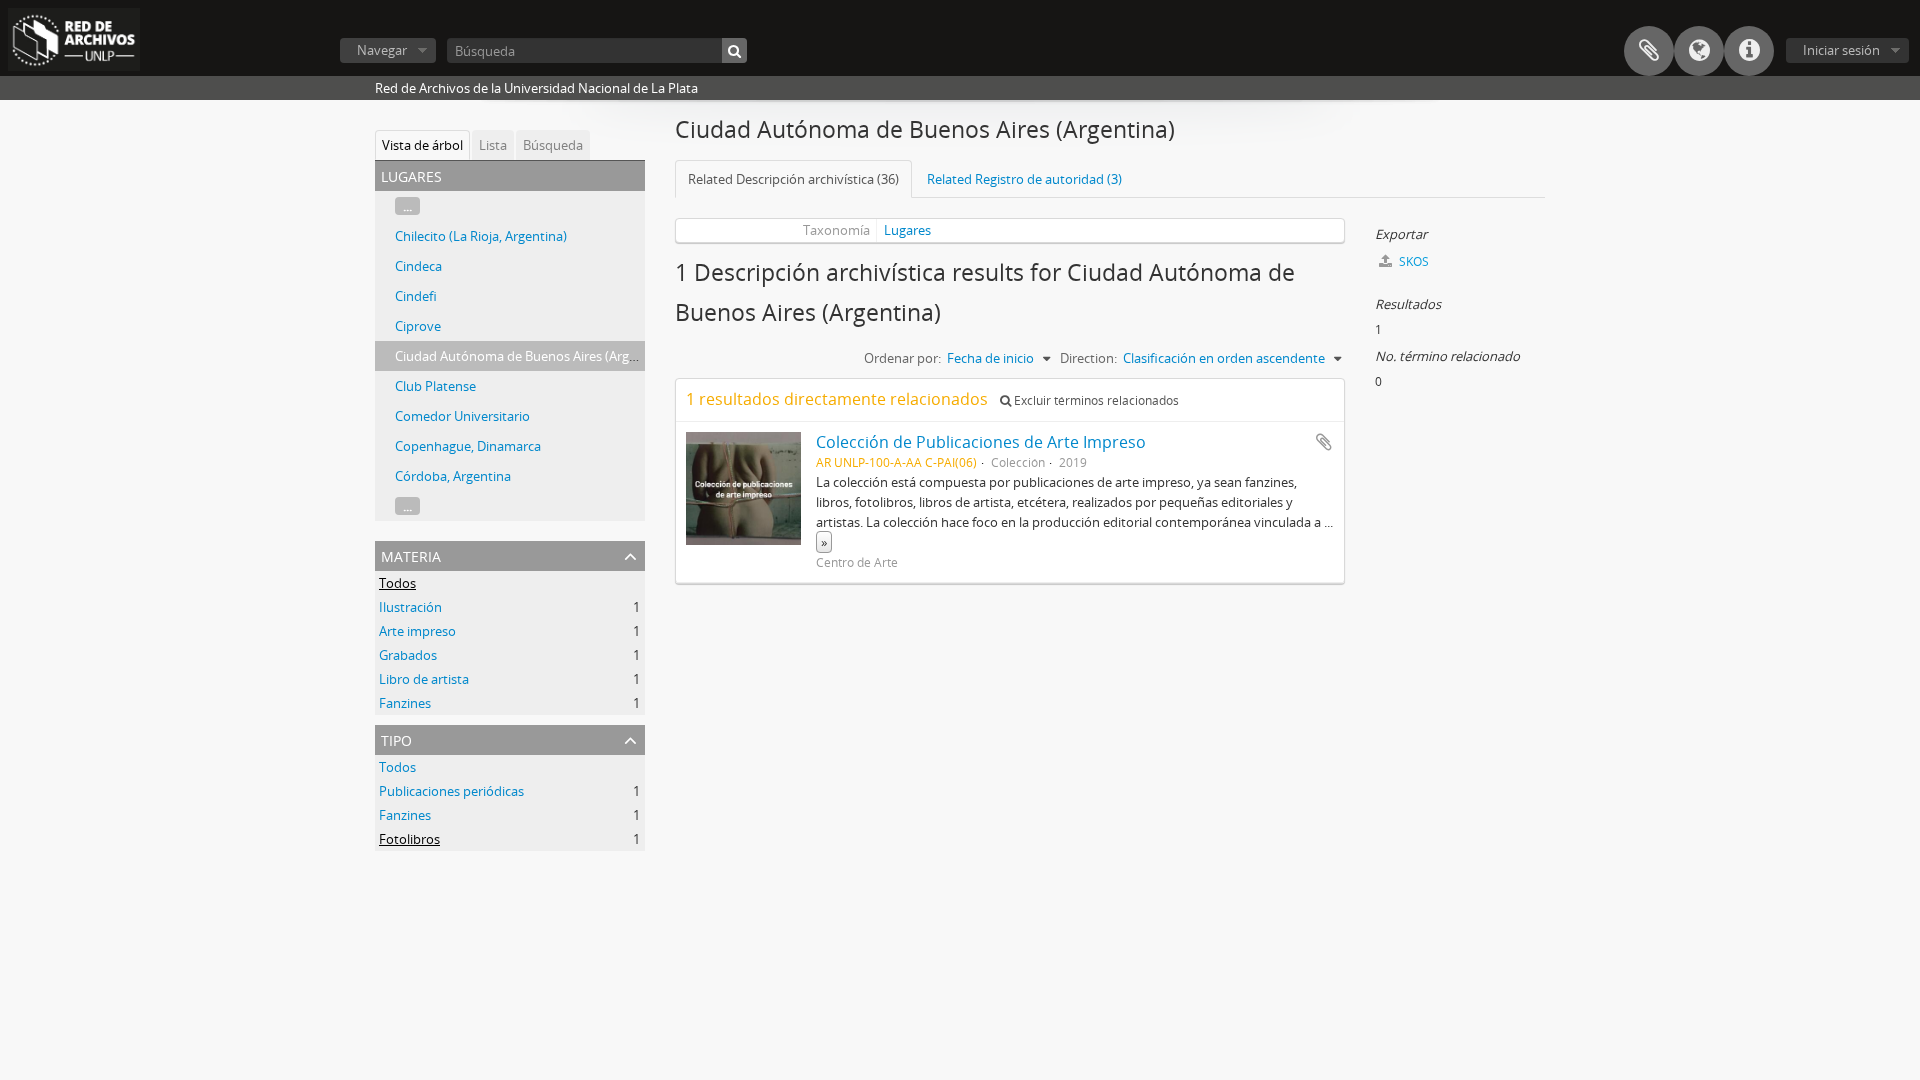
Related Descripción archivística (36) (793, 179)
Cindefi (416, 296)
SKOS (1412, 261)
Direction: (1088, 358)
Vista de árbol (422, 145)
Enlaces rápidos (1749, 51)
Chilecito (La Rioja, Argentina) (481, 236)
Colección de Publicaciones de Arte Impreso (981, 442)
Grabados (408, 655)
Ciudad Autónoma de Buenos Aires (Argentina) (533, 356)
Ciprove (418, 326)
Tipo (396, 738)
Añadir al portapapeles (1324, 442)
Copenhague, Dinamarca (468, 446)
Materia (411, 554)
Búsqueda (553, 145)
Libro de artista (424, 679)
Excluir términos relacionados (1095, 400)
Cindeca (418, 266)
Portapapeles (1649, 51)
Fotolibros (409, 839)
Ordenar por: (902, 358)
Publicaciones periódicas (451, 791)
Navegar (382, 50)
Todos (397, 583)
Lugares (907, 230)
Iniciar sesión (1841, 50)
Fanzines (405, 703)
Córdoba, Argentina (453, 476)
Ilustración (410, 607)
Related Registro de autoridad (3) (1024, 179)
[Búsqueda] (734, 50)
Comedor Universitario (462, 416)
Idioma (1699, 51)
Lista (493, 145)
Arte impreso (417, 631)
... (407, 206)
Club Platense (435, 386)
